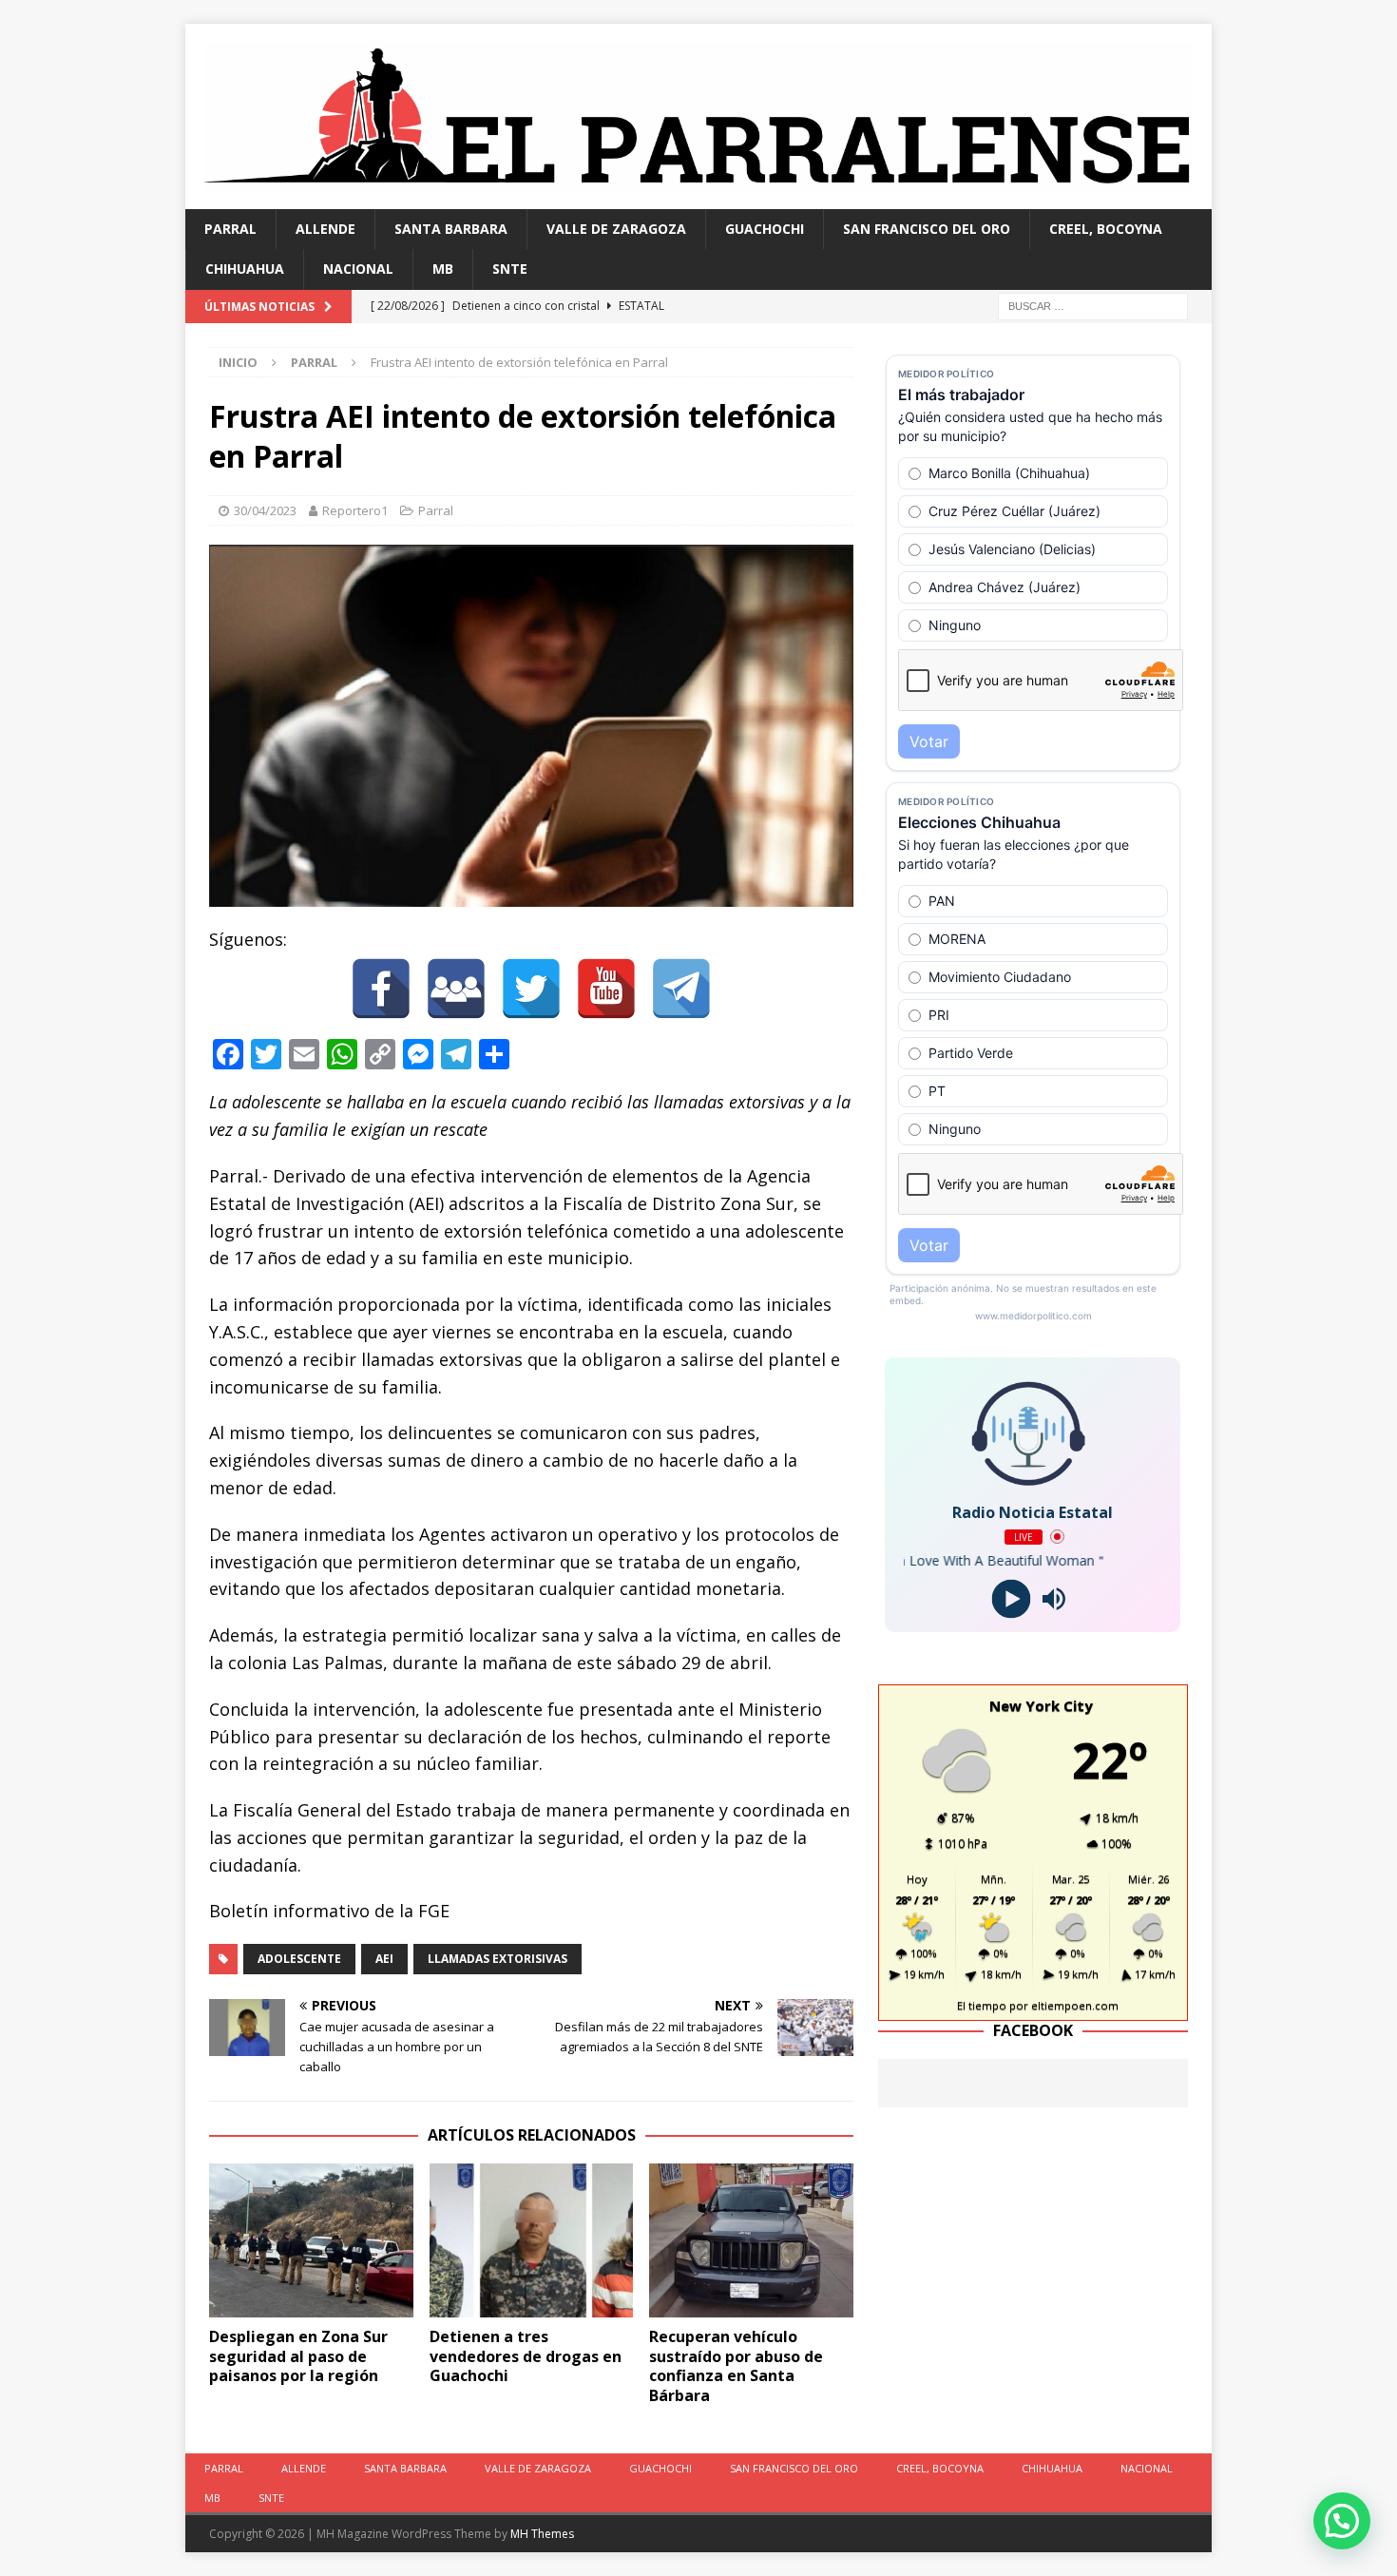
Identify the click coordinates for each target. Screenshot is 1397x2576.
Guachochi (765, 229)
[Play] (1012, 1598)
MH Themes (542, 2534)
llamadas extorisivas (498, 1959)
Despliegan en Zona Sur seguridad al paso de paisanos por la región (298, 2356)
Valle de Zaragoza (616, 229)
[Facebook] (381, 989)
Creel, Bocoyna (1106, 229)
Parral (230, 229)
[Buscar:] (1093, 305)
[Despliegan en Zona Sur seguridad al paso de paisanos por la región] (311, 2240)
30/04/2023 (265, 510)
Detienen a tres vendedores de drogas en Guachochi (526, 2356)
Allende (325, 229)
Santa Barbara (451, 229)
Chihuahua (245, 269)
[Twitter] (531, 989)
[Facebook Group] (456, 989)
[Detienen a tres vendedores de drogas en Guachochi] (532, 2240)
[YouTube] (606, 989)
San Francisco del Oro (927, 229)
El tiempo (982, 2005)
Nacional (358, 269)
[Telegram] (681, 989)
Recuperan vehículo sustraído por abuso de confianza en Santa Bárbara (736, 2366)
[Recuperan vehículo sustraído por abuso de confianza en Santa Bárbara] (751, 2240)
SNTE (510, 269)
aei (384, 1959)
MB (443, 269)
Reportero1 (355, 510)
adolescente (299, 1959)
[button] (1342, 2521)
